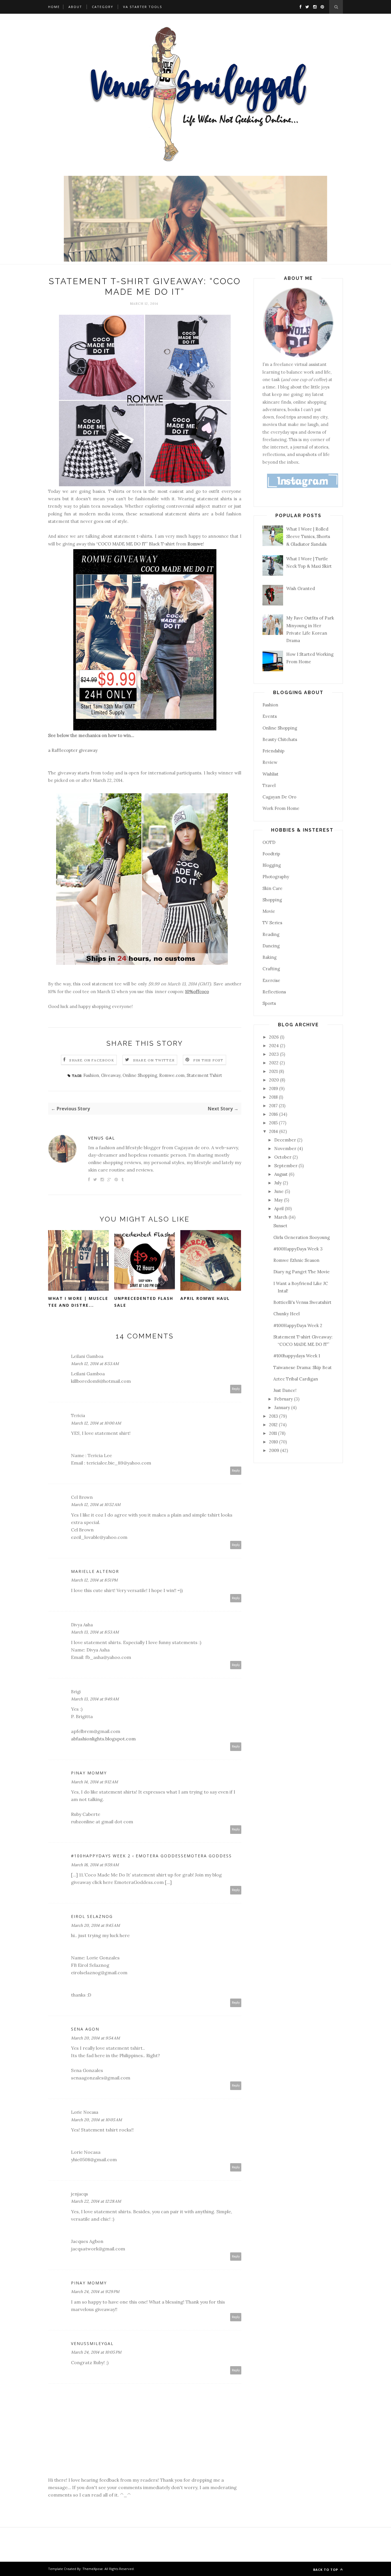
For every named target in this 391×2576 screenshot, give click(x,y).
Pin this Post (208, 1060)
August (282, 1174)
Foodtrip (271, 854)
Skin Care (272, 888)
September (286, 1166)
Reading (271, 934)
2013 (274, 1416)
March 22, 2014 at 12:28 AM (96, 2201)
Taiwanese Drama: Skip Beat (303, 1367)
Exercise (271, 980)
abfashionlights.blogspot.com (103, 1739)
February (284, 1399)
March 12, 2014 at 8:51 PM (94, 1580)
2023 (275, 1054)
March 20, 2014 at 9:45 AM (95, 1925)
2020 (275, 1080)
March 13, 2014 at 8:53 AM (95, 1632)
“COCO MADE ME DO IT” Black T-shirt (136, 544)
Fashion (91, 1075)
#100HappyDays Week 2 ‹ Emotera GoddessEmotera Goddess (151, 1856)
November (286, 1148)
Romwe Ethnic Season (296, 1260)
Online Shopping (140, 1075)
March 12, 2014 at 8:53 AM (95, 1364)
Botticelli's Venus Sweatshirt (302, 1302)
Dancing (271, 946)
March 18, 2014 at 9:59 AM (95, 1865)
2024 (275, 1046)
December (286, 1140)
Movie (269, 911)
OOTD (269, 842)
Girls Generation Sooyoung (302, 1237)
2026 (275, 1037)
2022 (274, 1063)
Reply (236, 1389)
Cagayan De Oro (279, 797)
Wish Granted (301, 588)
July (279, 1183)
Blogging (272, 865)
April (280, 1209)
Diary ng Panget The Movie (302, 1272)
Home (54, 7)
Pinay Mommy (89, 1773)
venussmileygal (92, 2343)
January (283, 1407)
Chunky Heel (287, 1314)
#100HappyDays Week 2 (298, 1325)
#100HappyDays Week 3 (298, 1249)
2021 (274, 1071)
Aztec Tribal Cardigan (296, 1379)
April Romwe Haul (205, 1298)
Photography (276, 877)
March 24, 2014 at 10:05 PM (96, 2352)
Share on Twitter (154, 1060)
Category (103, 7)
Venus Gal (102, 1138)
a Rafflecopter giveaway (73, 750)
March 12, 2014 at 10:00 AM (96, 1423)
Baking (269, 957)
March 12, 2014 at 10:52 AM (96, 1505)
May (279, 1200)
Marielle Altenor (95, 1571)
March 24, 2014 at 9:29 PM (95, 2292)
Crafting (271, 969)
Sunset (280, 1226)
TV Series (272, 923)
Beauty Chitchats (280, 739)
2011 (273, 1433)
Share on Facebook (92, 1060)
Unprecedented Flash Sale (144, 1302)
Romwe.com (172, 1075)
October (283, 1157)
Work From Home (281, 808)
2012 (274, 1425)
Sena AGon (85, 2029)
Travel (269, 785)
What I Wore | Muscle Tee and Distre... (78, 1302)
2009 (275, 1450)
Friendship (273, 751)
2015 (274, 1123)
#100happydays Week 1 (297, 1356)
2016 (274, 1114)
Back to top (326, 2570)
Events (270, 716)
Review (270, 762)
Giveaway (111, 1075)
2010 (274, 1442)
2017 (274, 1106)
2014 (274, 1131)
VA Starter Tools (143, 7)
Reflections (274, 992)
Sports (269, 1003)
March (281, 1217)
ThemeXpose (93, 2569)
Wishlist (270, 774)
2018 (274, 1097)
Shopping (272, 900)
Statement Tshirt (204, 1075)
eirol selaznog (92, 1916)
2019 (274, 1088)
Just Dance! (285, 1390)
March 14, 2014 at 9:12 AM (94, 1782)
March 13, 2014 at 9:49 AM (95, 1699)
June (280, 1191)
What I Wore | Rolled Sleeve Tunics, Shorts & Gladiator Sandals (308, 537)
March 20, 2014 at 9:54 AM (95, 2038)
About (75, 7)
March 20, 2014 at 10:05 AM (96, 2120)
